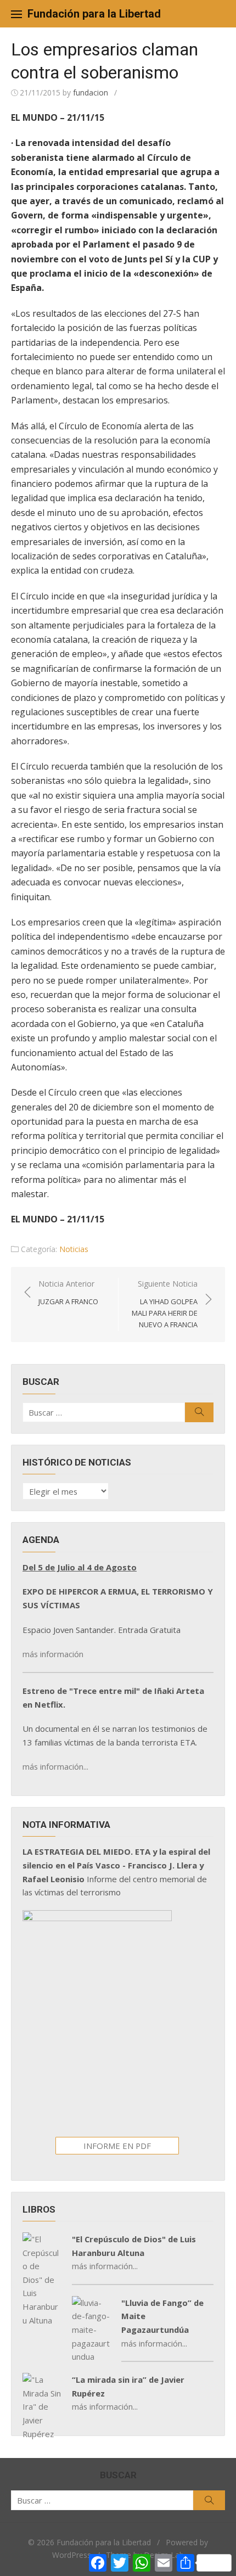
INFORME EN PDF (117, 2146)
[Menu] (16, 14)
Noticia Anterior (68, 1292)
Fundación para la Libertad (94, 14)
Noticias (74, 1249)
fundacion (91, 92)
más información (53, 1654)
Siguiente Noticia (165, 1304)
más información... (55, 1766)
